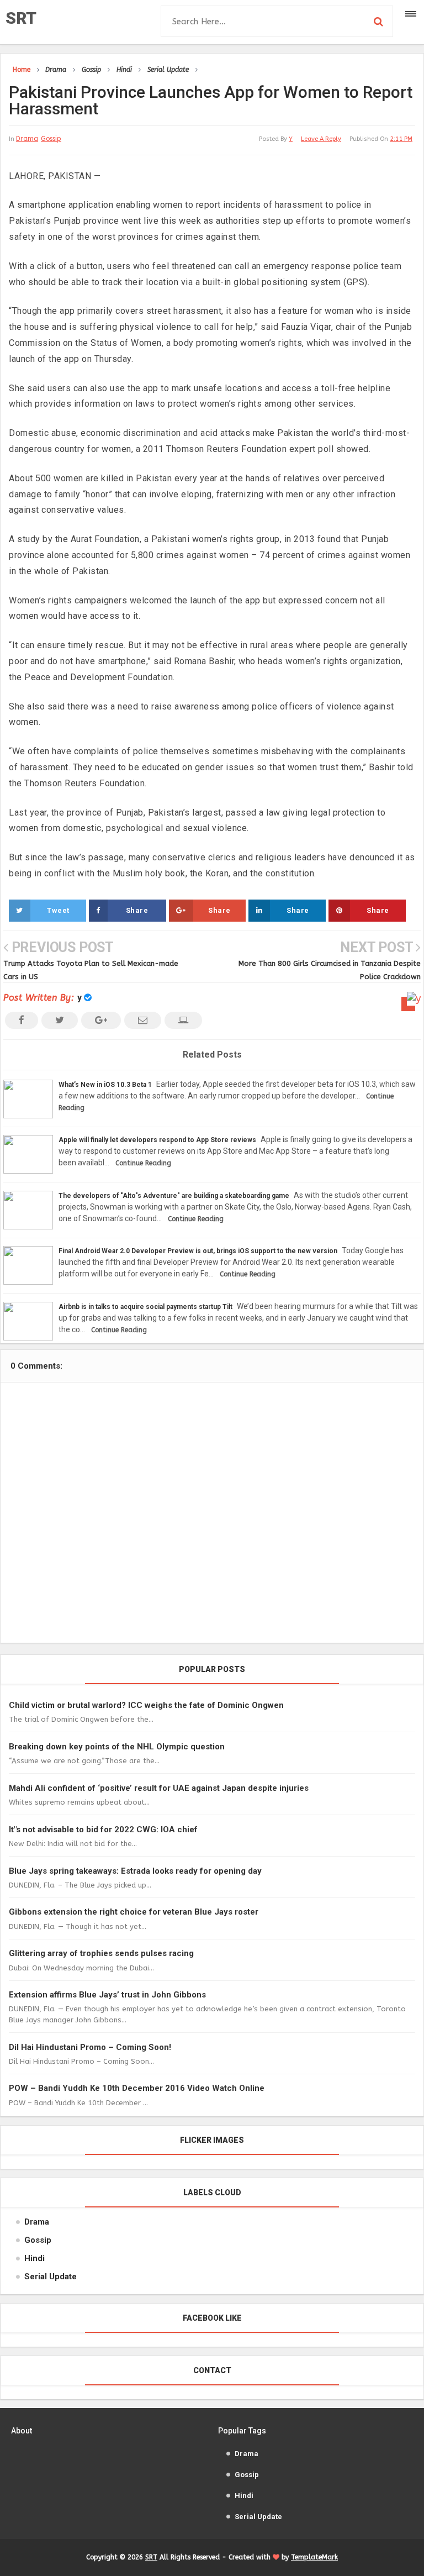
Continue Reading (143, 1163)
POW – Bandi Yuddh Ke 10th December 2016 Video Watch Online (137, 2088)
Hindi (35, 2258)
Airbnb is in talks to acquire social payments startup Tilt (145, 1307)
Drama (27, 139)
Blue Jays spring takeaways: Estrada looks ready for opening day (135, 1871)
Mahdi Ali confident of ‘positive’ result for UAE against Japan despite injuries (159, 1788)
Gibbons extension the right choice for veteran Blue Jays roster (134, 1912)
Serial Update (51, 2277)
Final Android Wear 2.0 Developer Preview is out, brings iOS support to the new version (198, 1251)
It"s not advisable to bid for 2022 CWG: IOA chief (103, 1830)
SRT (21, 18)
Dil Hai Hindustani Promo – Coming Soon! (90, 2047)
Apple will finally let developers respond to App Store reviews (157, 1140)
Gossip (51, 139)
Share (137, 910)
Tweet (58, 910)
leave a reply (321, 139)
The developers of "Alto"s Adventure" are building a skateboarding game (174, 1196)
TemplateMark (314, 2557)
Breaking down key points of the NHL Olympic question (117, 1747)
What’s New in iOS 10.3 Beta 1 (105, 1085)
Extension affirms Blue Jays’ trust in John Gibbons (107, 1995)
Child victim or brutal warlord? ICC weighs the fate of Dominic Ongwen (146, 1705)
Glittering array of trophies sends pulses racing (101, 1953)
